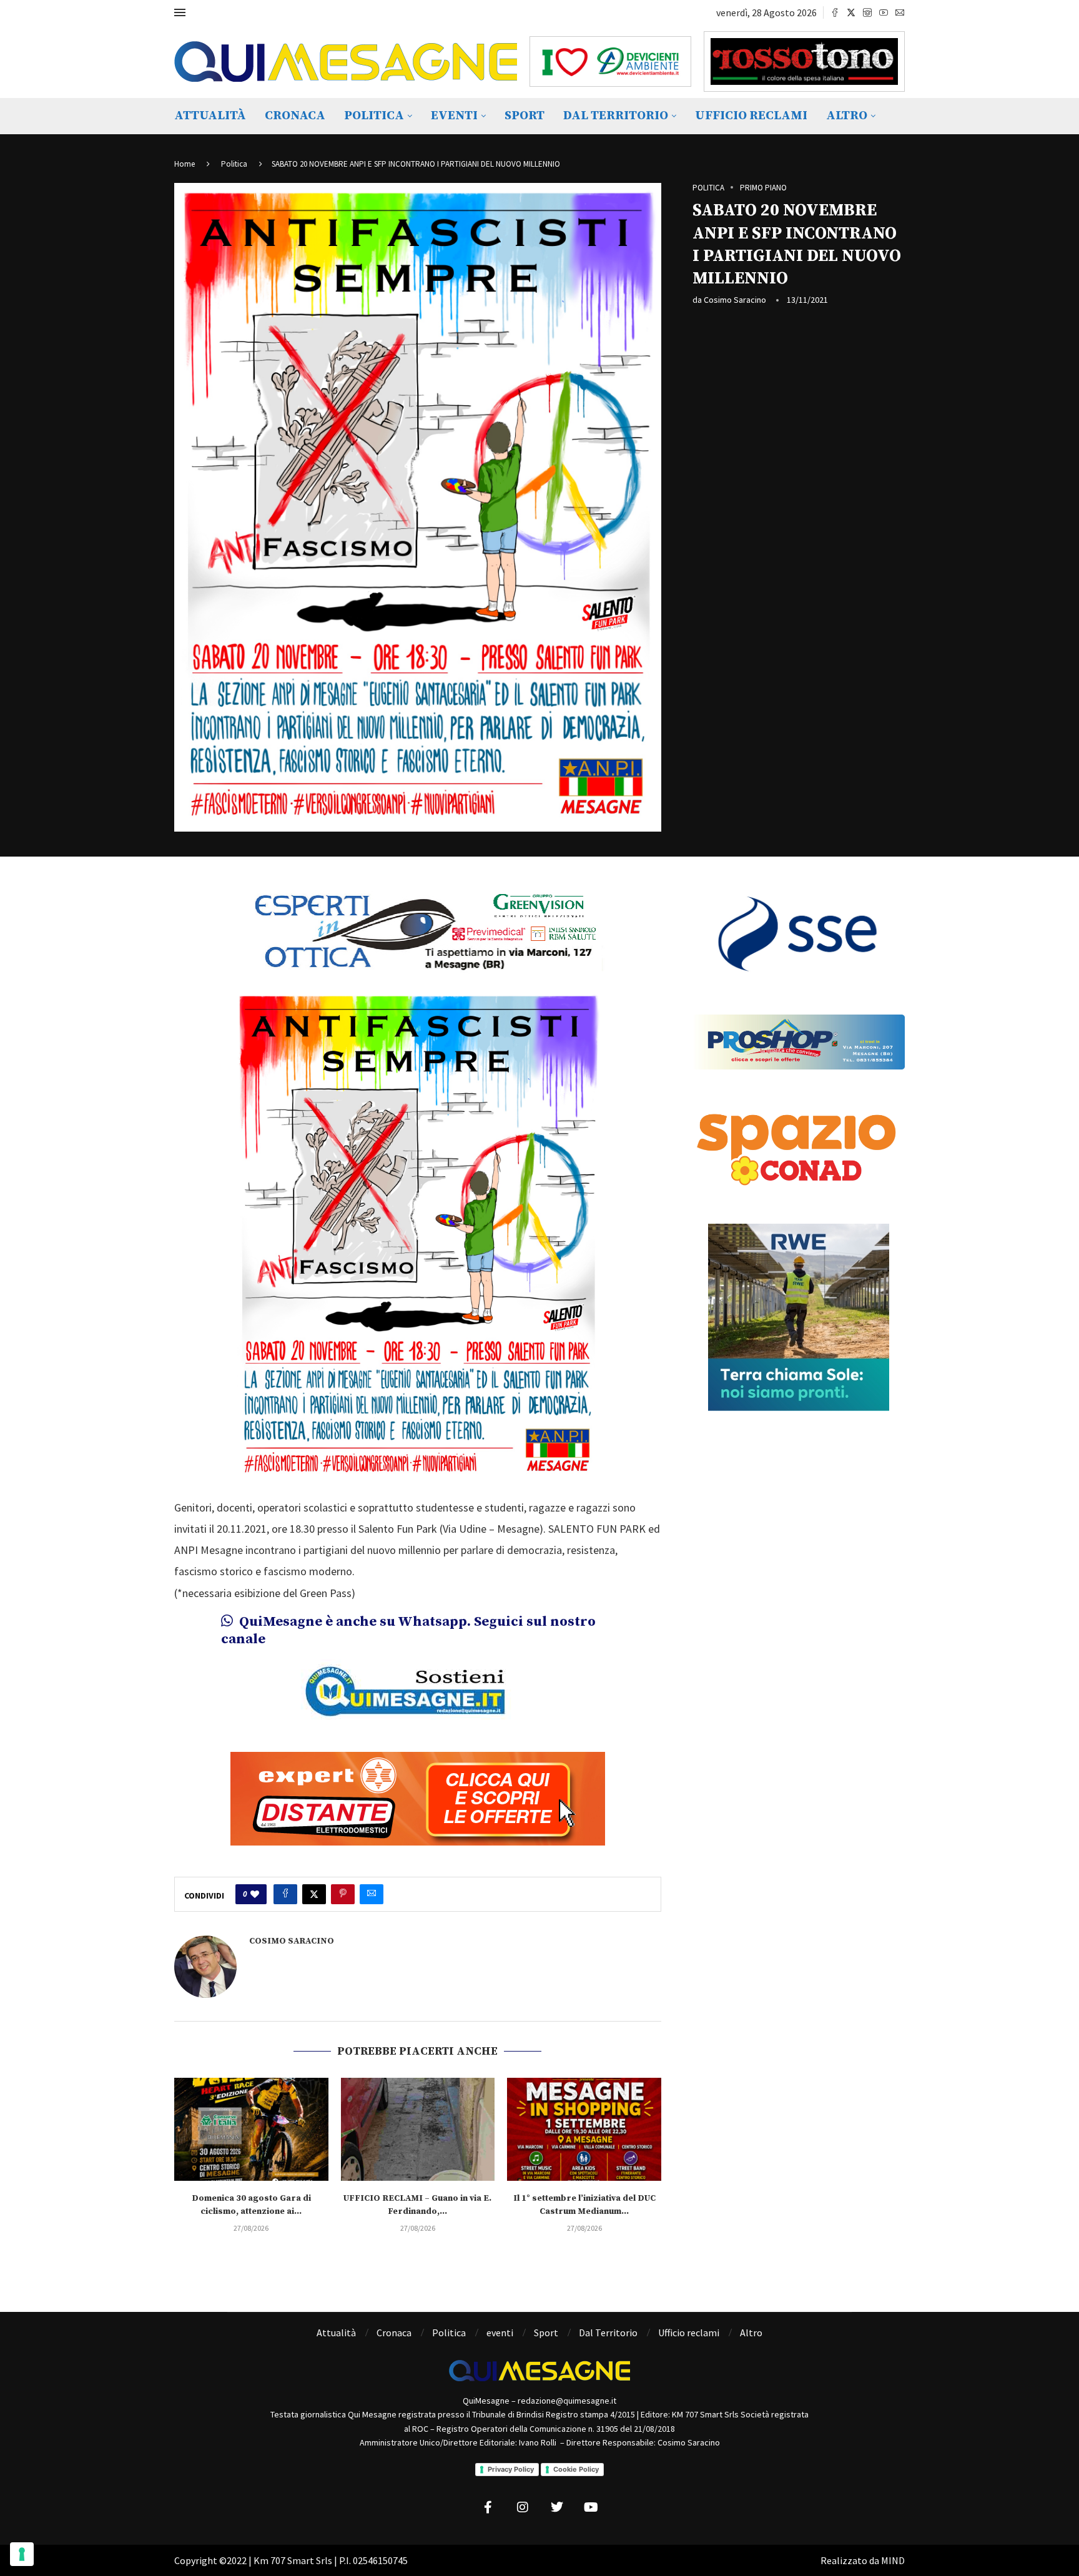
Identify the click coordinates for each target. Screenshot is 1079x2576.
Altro (847, 116)
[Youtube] (884, 12)
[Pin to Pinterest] (343, 1894)
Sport (525, 116)
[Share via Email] (372, 1894)
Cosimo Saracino (735, 300)
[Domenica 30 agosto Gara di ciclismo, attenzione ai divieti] (251, 2129)
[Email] (900, 12)
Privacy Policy (511, 2469)
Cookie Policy (576, 2469)
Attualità (210, 116)
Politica (374, 116)
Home (185, 164)
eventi (454, 116)
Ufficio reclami (751, 116)
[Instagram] (867, 12)
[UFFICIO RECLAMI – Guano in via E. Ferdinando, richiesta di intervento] (418, 2129)
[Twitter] (851, 12)
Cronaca (295, 116)
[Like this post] (255, 1894)
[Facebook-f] (488, 2507)
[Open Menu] (180, 12)
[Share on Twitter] (314, 1894)
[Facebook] (835, 12)
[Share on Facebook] (285, 1894)
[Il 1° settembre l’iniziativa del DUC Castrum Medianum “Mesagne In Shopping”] (584, 2129)
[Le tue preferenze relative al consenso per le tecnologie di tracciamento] (22, 2554)
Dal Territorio (616, 116)
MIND (893, 2560)
